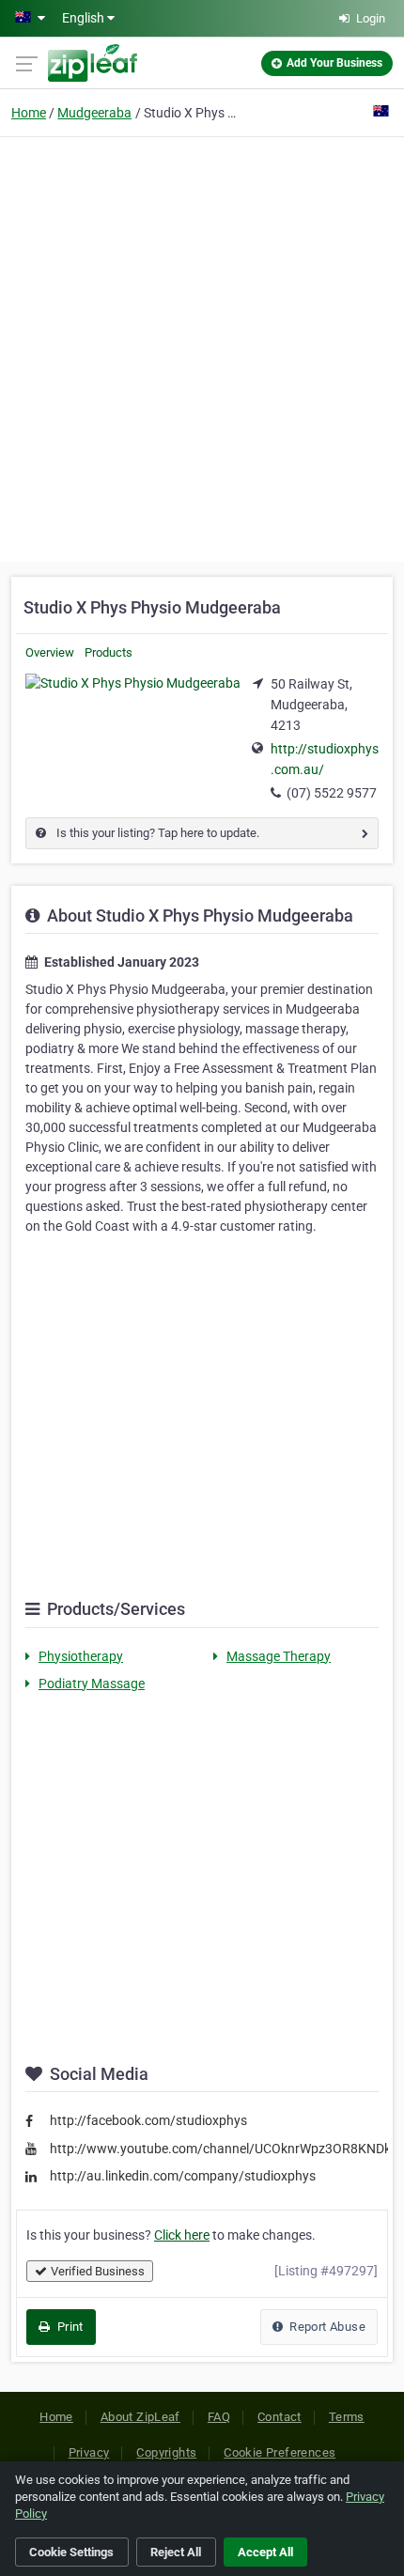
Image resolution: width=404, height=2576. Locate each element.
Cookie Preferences (280, 2452)
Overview (50, 652)
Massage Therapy (279, 1656)
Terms (347, 2417)
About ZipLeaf (140, 2417)
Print (68, 2327)
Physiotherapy (81, 1656)
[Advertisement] (202, 347)
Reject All (176, 2552)
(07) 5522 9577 (332, 793)
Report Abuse (326, 2327)
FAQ (219, 2417)
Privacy (89, 2452)
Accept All (265, 2552)
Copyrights (166, 2452)
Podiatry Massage (92, 1684)
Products (109, 652)
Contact (280, 2417)
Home (29, 113)
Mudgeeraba (94, 113)
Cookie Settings (71, 2552)
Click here (182, 2235)
